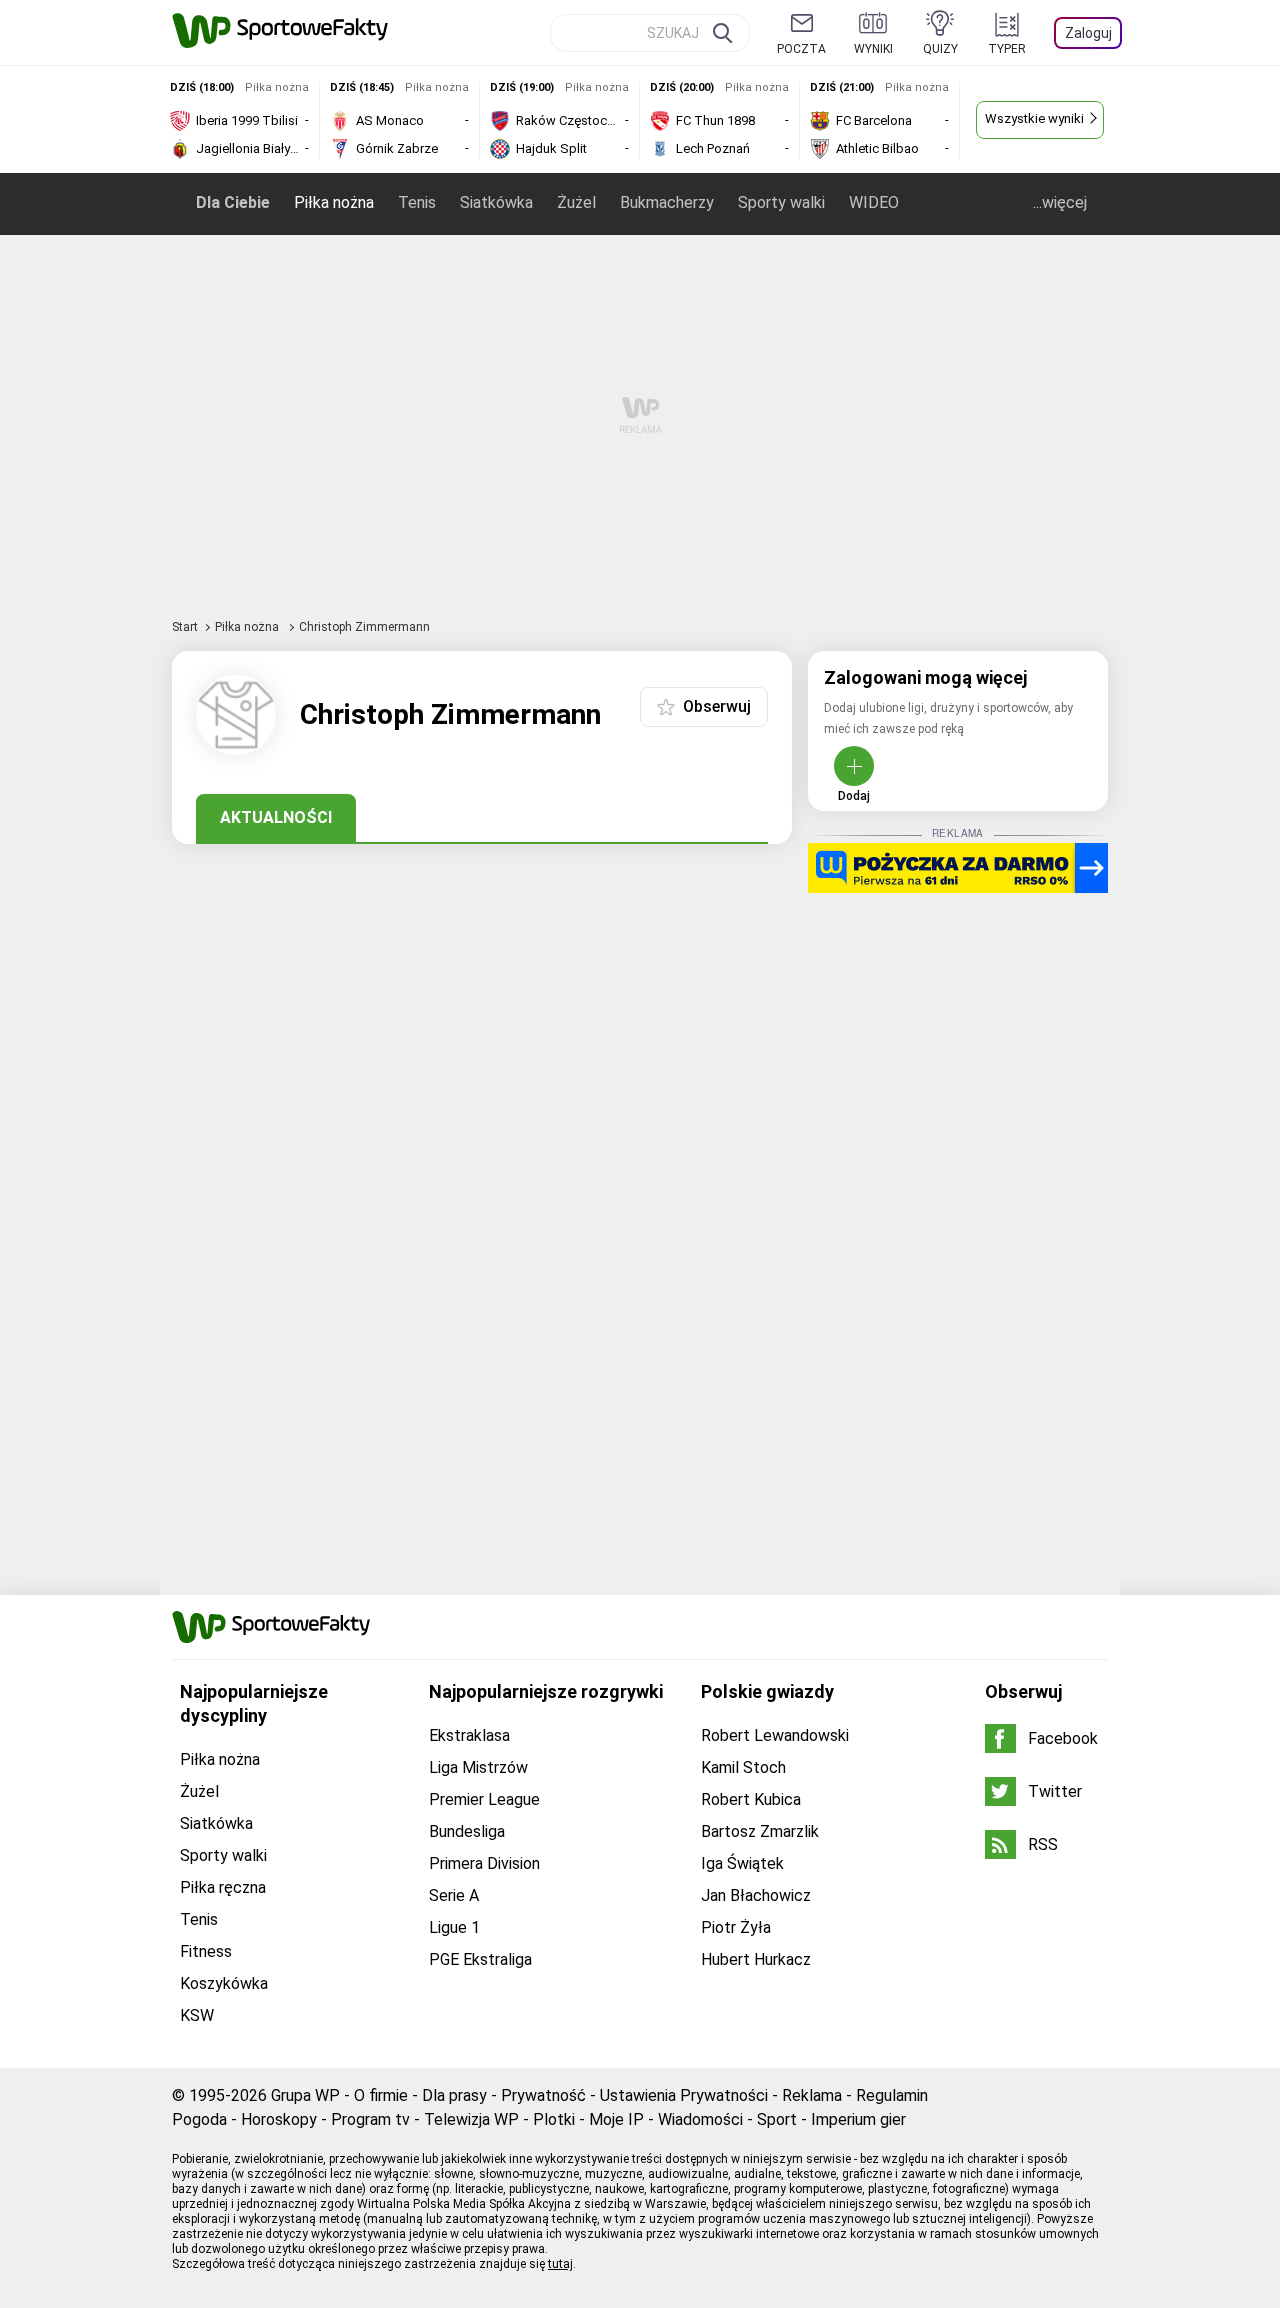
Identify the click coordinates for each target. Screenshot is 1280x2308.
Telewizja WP (471, 2119)
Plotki (554, 2119)
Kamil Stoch (743, 1767)
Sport (777, 2119)
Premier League (484, 1799)
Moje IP (616, 2119)
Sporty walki (781, 202)
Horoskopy (279, 2119)
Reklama (812, 2095)
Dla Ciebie (233, 202)
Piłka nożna (334, 202)
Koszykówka (224, 1983)
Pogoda (199, 2119)
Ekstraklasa (469, 1735)
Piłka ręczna (223, 1887)
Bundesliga (467, 1831)
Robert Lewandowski (775, 1735)
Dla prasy (454, 2095)
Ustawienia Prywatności (684, 2095)
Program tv (370, 2119)
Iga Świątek (742, 1863)
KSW (197, 2015)
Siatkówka (496, 202)
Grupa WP (305, 2095)
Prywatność (543, 2095)
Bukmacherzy (667, 202)
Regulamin (892, 2095)
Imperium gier (858, 2119)
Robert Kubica (751, 1799)
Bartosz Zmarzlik (760, 1831)
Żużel (576, 202)
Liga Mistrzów (478, 1767)
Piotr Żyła (736, 1927)
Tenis (417, 202)
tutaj (560, 2264)
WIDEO (874, 202)
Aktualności (276, 817)
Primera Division (484, 1863)
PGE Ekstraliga (480, 1959)
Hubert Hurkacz (756, 1959)
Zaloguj (1088, 33)
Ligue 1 (454, 1927)
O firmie (381, 2095)
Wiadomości (700, 2119)
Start (185, 627)
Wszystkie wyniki (1034, 118)
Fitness (206, 1951)
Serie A (454, 1895)
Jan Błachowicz (756, 1895)
